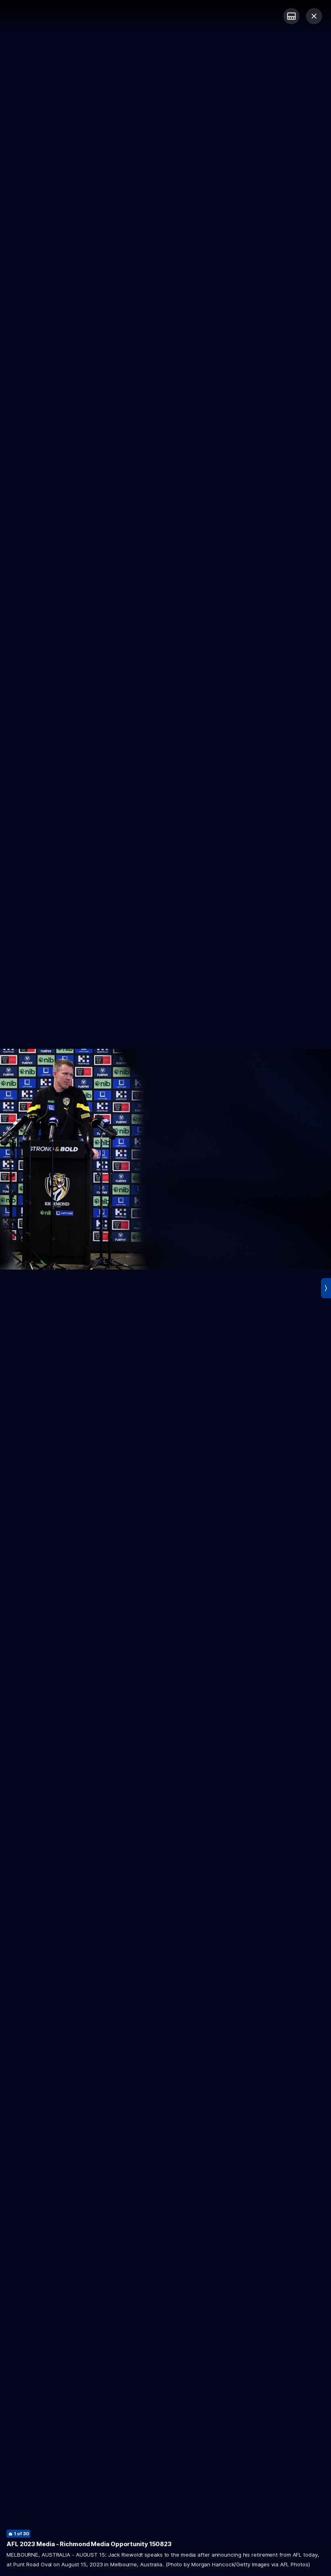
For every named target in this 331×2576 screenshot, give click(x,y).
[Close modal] (314, 16)
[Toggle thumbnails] (291, 16)
